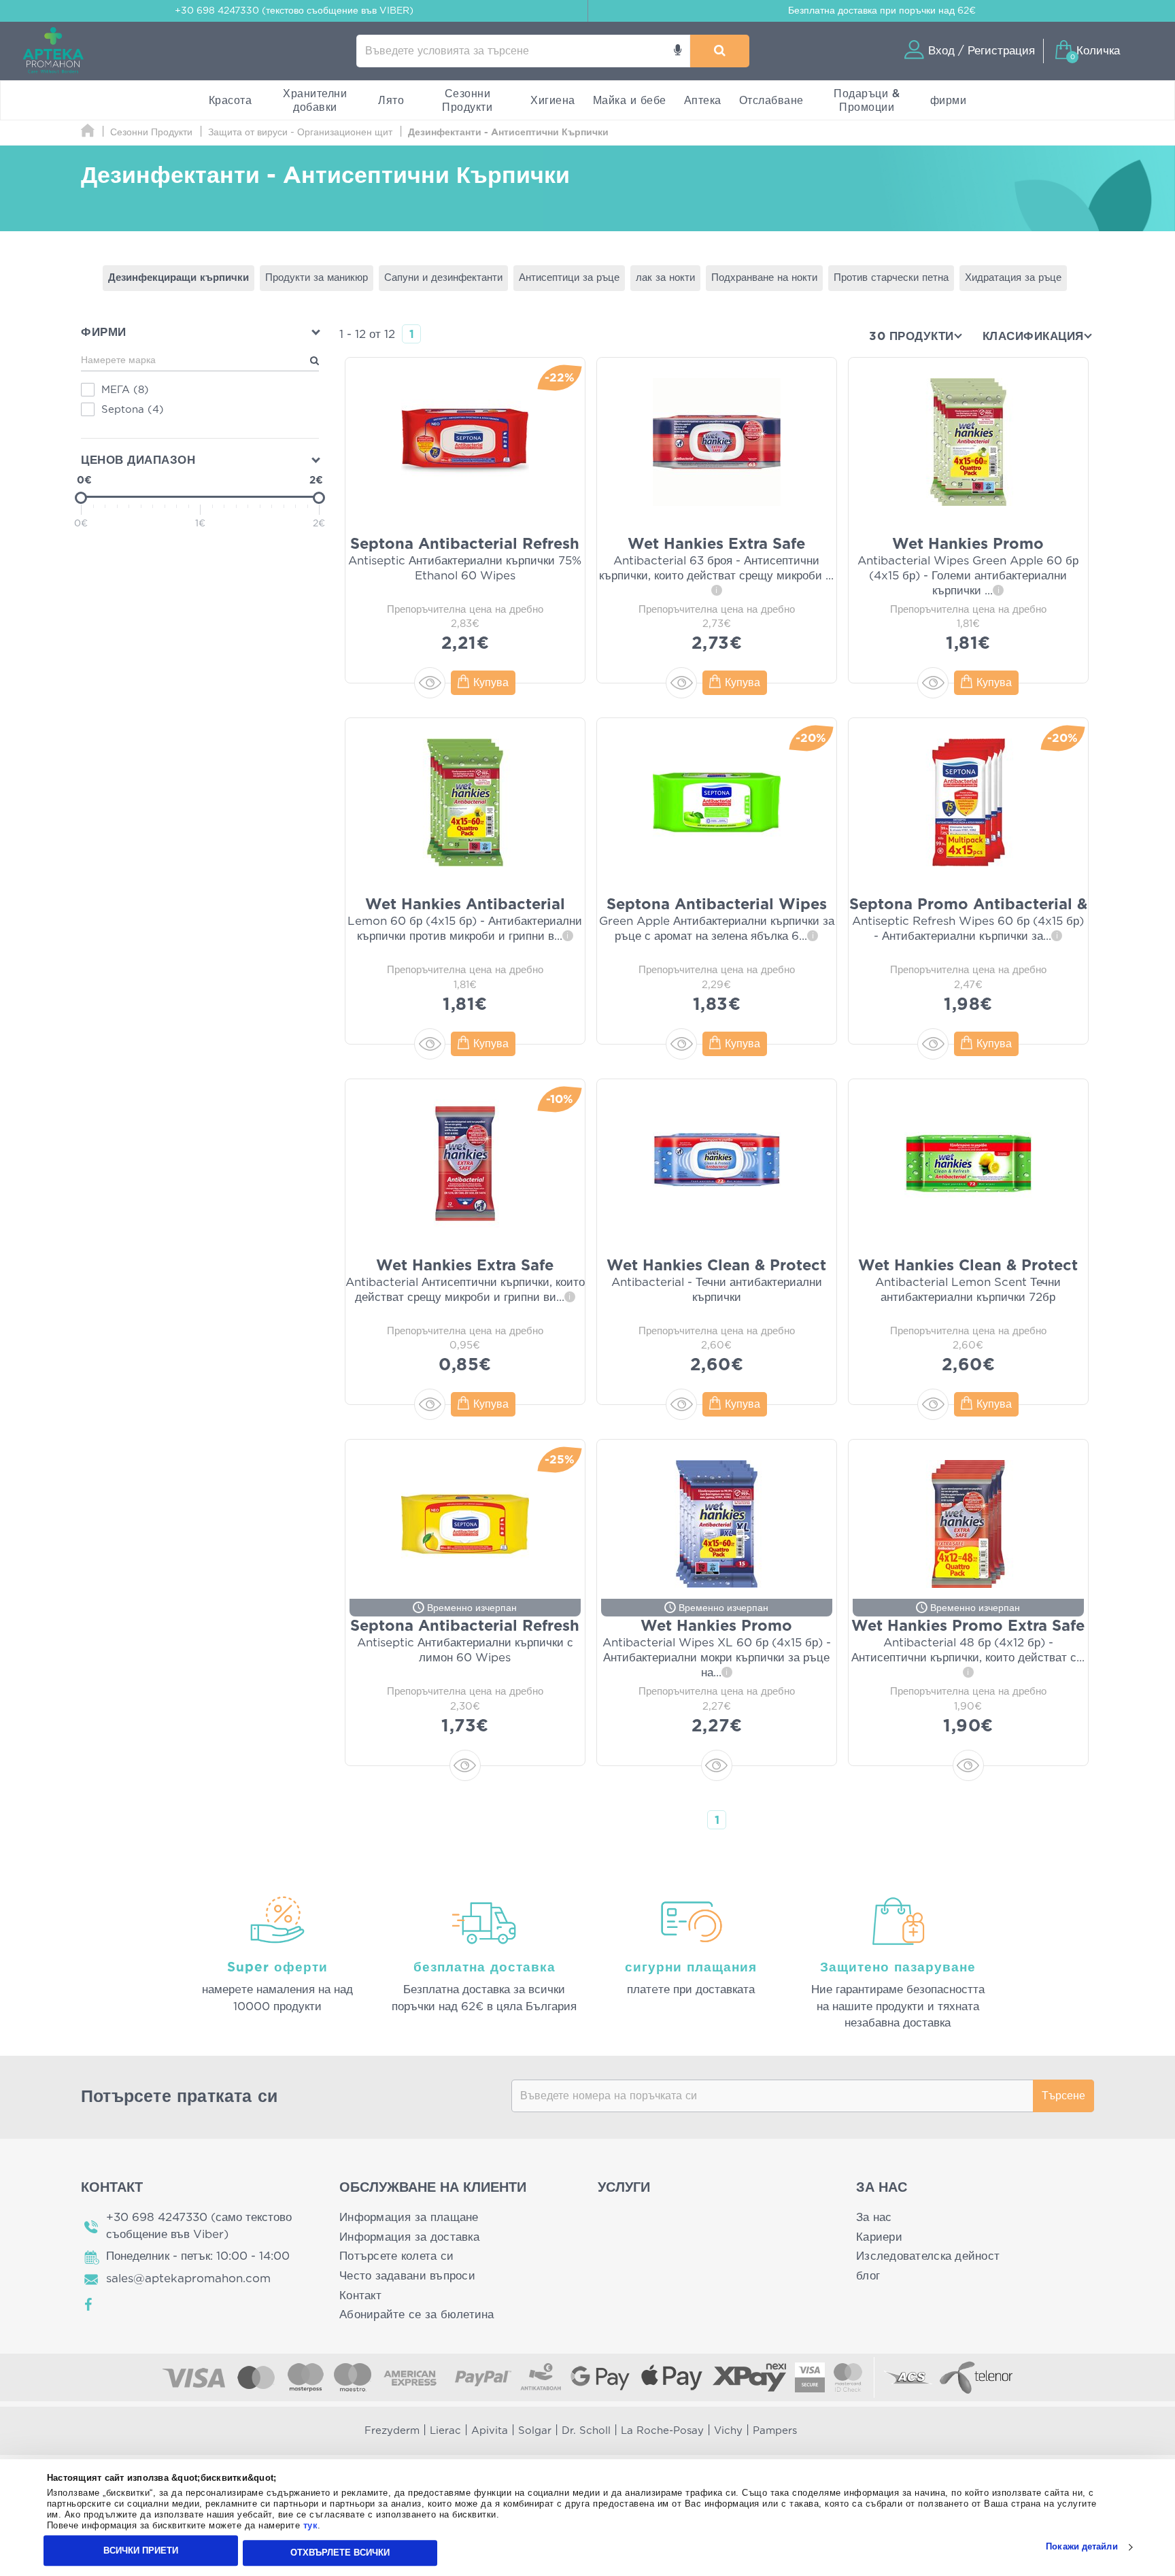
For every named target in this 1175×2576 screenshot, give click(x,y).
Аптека (703, 101)
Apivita (490, 2431)
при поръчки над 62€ (882, 11)
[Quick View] (430, 683)
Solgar (535, 2431)
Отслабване (771, 101)
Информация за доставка (409, 2237)
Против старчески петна (891, 278)
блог (868, 2276)
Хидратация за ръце (1013, 278)
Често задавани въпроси (407, 2276)
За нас (874, 2217)
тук (311, 2526)
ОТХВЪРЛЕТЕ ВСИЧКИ (340, 2553)
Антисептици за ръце (569, 278)
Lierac (445, 2431)
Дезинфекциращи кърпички (178, 278)
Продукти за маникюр (317, 278)
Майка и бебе (630, 101)
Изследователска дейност (928, 2256)
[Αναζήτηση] (720, 51)
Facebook (89, 2305)
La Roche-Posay (662, 2431)
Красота (231, 101)
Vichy (728, 2431)
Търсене (1063, 2096)
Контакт (360, 2295)
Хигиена (553, 101)
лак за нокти (665, 278)
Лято (391, 101)
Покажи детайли (1082, 2547)
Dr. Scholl (586, 2431)
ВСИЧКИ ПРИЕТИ (141, 2550)
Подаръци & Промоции (867, 101)
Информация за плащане (409, 2217)
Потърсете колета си (396, 2256)
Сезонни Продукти (467, 101)
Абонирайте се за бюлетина (417, 2315)
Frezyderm (392, 2431)
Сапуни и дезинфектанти (443, 278)
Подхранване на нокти (764, 278)
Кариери (879, 2237)
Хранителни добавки (315, 101)
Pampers (775, 2431)
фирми (949, 101)
